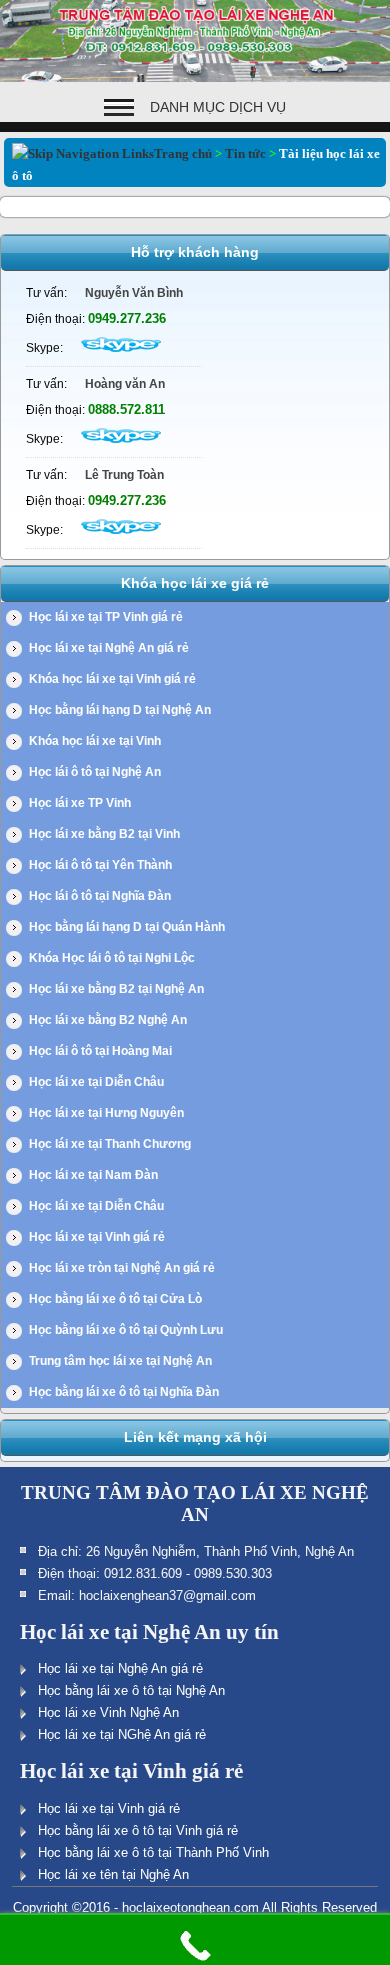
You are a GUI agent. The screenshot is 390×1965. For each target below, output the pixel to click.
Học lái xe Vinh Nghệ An (108, 1712)
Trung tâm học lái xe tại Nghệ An (120, 1361)
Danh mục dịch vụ (218, 107)
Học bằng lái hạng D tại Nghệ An (120, 710)
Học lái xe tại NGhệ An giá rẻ (122, 1734)
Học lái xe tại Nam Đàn (93, 1175)
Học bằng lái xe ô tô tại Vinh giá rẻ (138, 1830)
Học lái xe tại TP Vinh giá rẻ (106, 617)
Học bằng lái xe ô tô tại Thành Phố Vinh (153, 1852)
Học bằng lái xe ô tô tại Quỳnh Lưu (126, 1330)
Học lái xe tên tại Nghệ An (113, 1874)
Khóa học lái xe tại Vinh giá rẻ (112, 679)
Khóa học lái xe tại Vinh (95, 741)
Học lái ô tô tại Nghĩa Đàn (100, 896)
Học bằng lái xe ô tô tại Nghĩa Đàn (124, 1392)
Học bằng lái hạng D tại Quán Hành (127, 927)
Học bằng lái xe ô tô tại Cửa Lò (115, 1299)
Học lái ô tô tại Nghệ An (95, 772)
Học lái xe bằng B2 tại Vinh (104, 834)
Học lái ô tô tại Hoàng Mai (100, 1051)
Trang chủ (183, 153)
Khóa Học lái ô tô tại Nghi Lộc (112, 958)
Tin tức (245, 153)
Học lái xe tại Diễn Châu (96, 1082)
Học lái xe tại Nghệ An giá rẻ (109, 648)
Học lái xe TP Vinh (80, 803)
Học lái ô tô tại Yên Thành (100, 865)
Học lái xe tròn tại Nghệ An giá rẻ (122, 1268)
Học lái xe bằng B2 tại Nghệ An (116, 989)
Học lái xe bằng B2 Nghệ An (108, 1020)
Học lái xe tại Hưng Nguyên (106, 1113)
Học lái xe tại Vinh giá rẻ (97, 1237)
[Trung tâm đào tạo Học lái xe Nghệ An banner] (195, 78)
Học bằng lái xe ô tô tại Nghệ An (131, 1690)
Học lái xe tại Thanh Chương (110, 1144)
